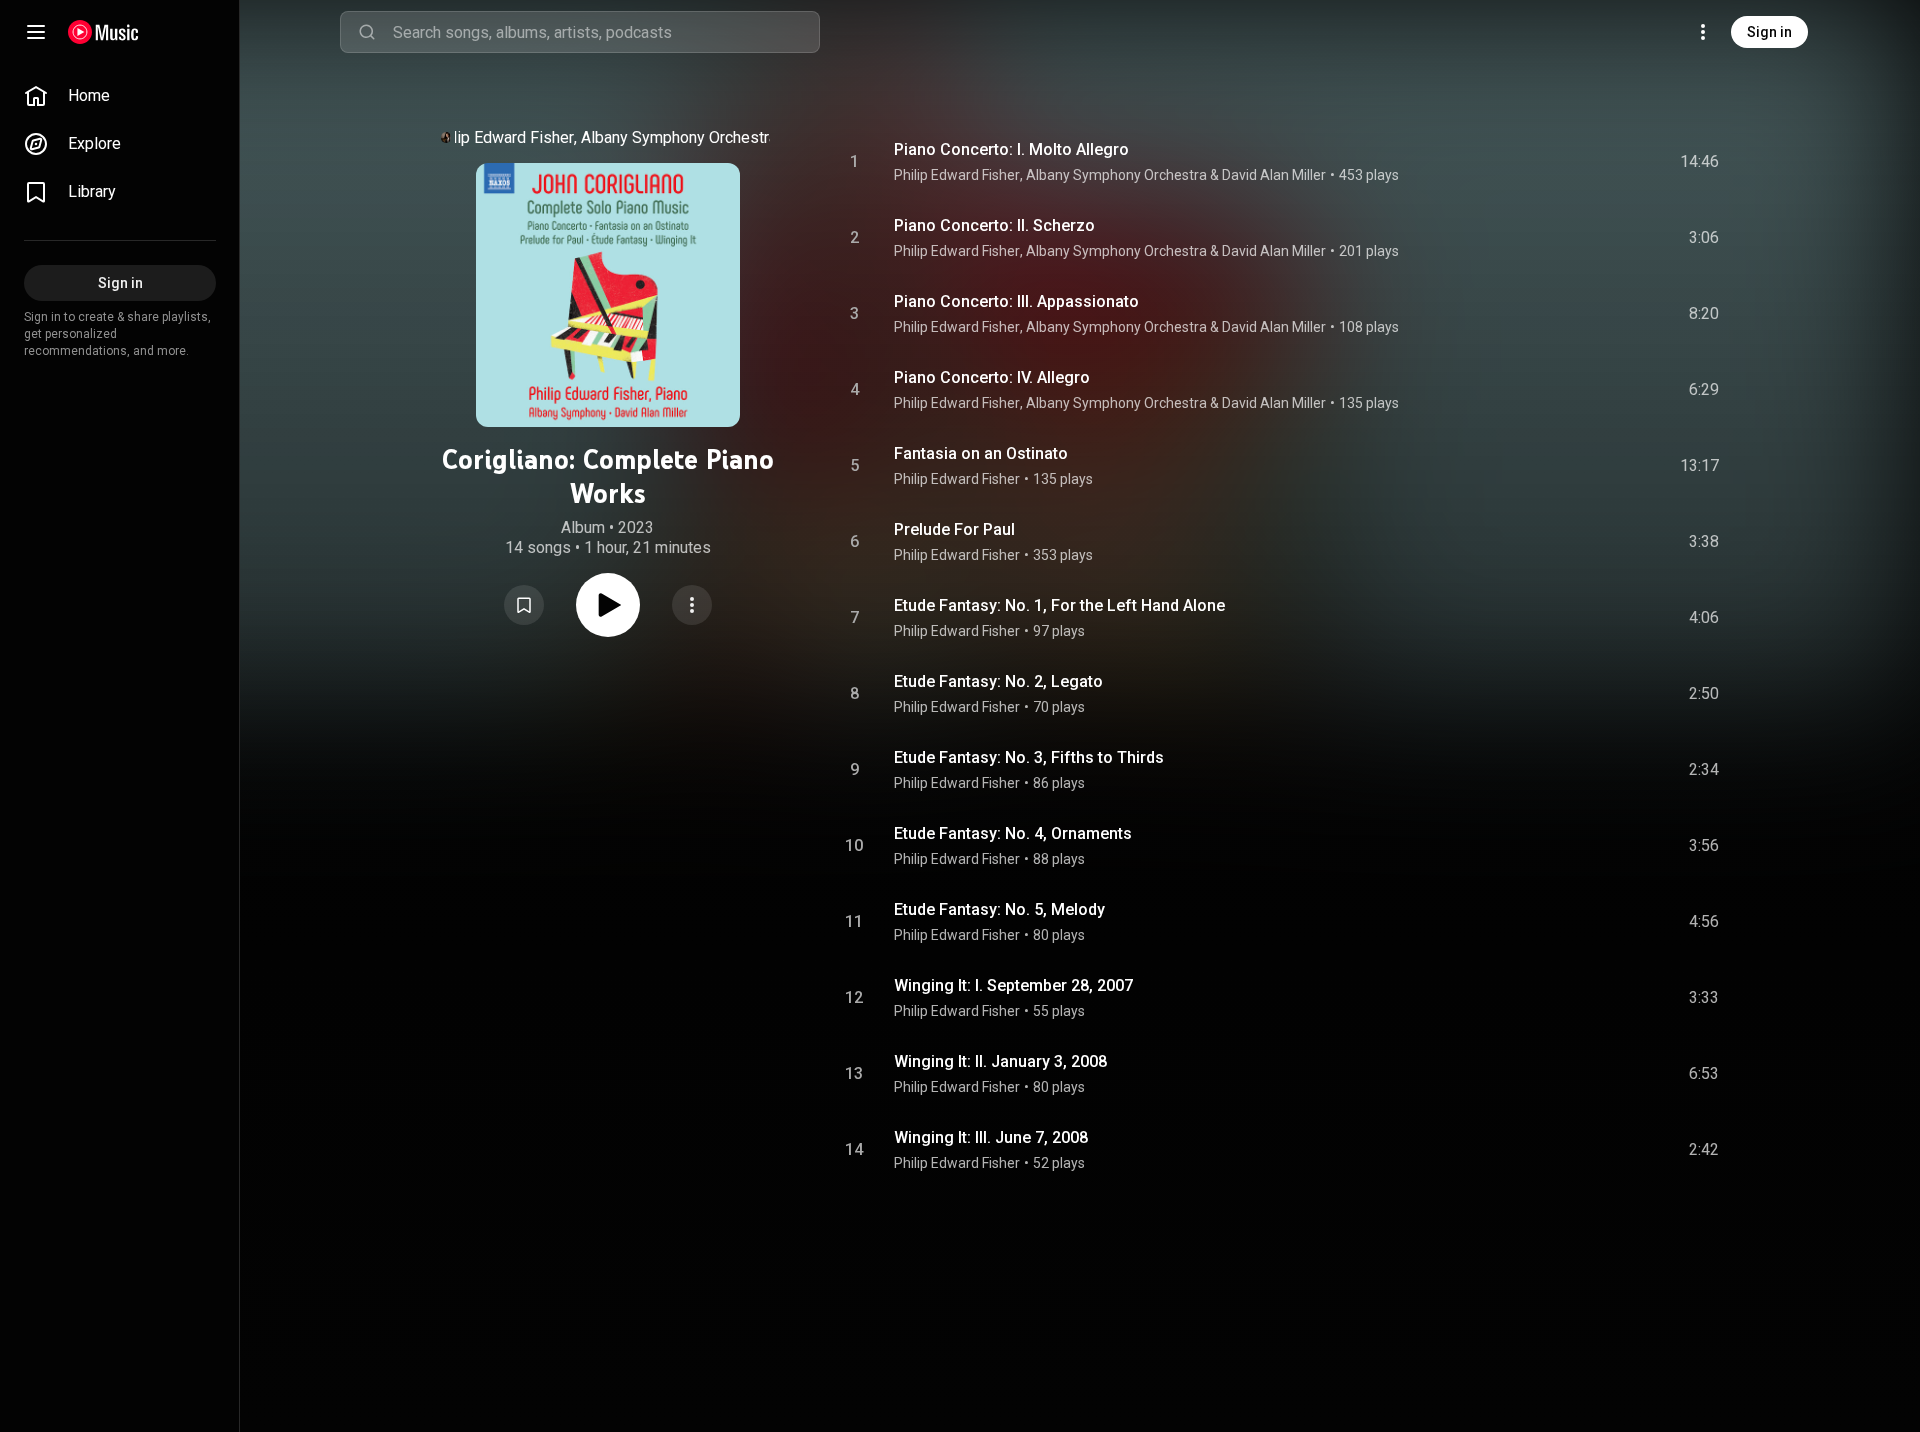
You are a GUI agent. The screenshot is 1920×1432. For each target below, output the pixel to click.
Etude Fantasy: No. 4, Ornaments (1013, 833)
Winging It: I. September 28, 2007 (1013, 985)
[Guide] (36, 32)
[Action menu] (692, 605)
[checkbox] (1705, 162)
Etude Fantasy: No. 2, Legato (998, 681)
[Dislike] (1591, 162)
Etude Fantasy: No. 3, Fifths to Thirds (1029, 757)
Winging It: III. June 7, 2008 (991, 1137)
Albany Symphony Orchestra (679, 137)
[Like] (1553, 162)
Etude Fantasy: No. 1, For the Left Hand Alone (1059, 605)
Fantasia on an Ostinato (981, 453)
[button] (524, 605)
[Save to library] (524, 605)
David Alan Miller (1274, 175)
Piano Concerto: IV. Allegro (992, 377)
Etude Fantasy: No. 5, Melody (999, 909)
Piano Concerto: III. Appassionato (1016, 301)
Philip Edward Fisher (502, 137)
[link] (120, 96)
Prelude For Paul (954, 529)
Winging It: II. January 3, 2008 (1000, 1061)
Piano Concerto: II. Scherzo (994, 225)
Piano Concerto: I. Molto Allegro (1011, 149)
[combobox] (606, 32)
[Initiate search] (367, 32)
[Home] (103, 32)
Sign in (1769, 32)
